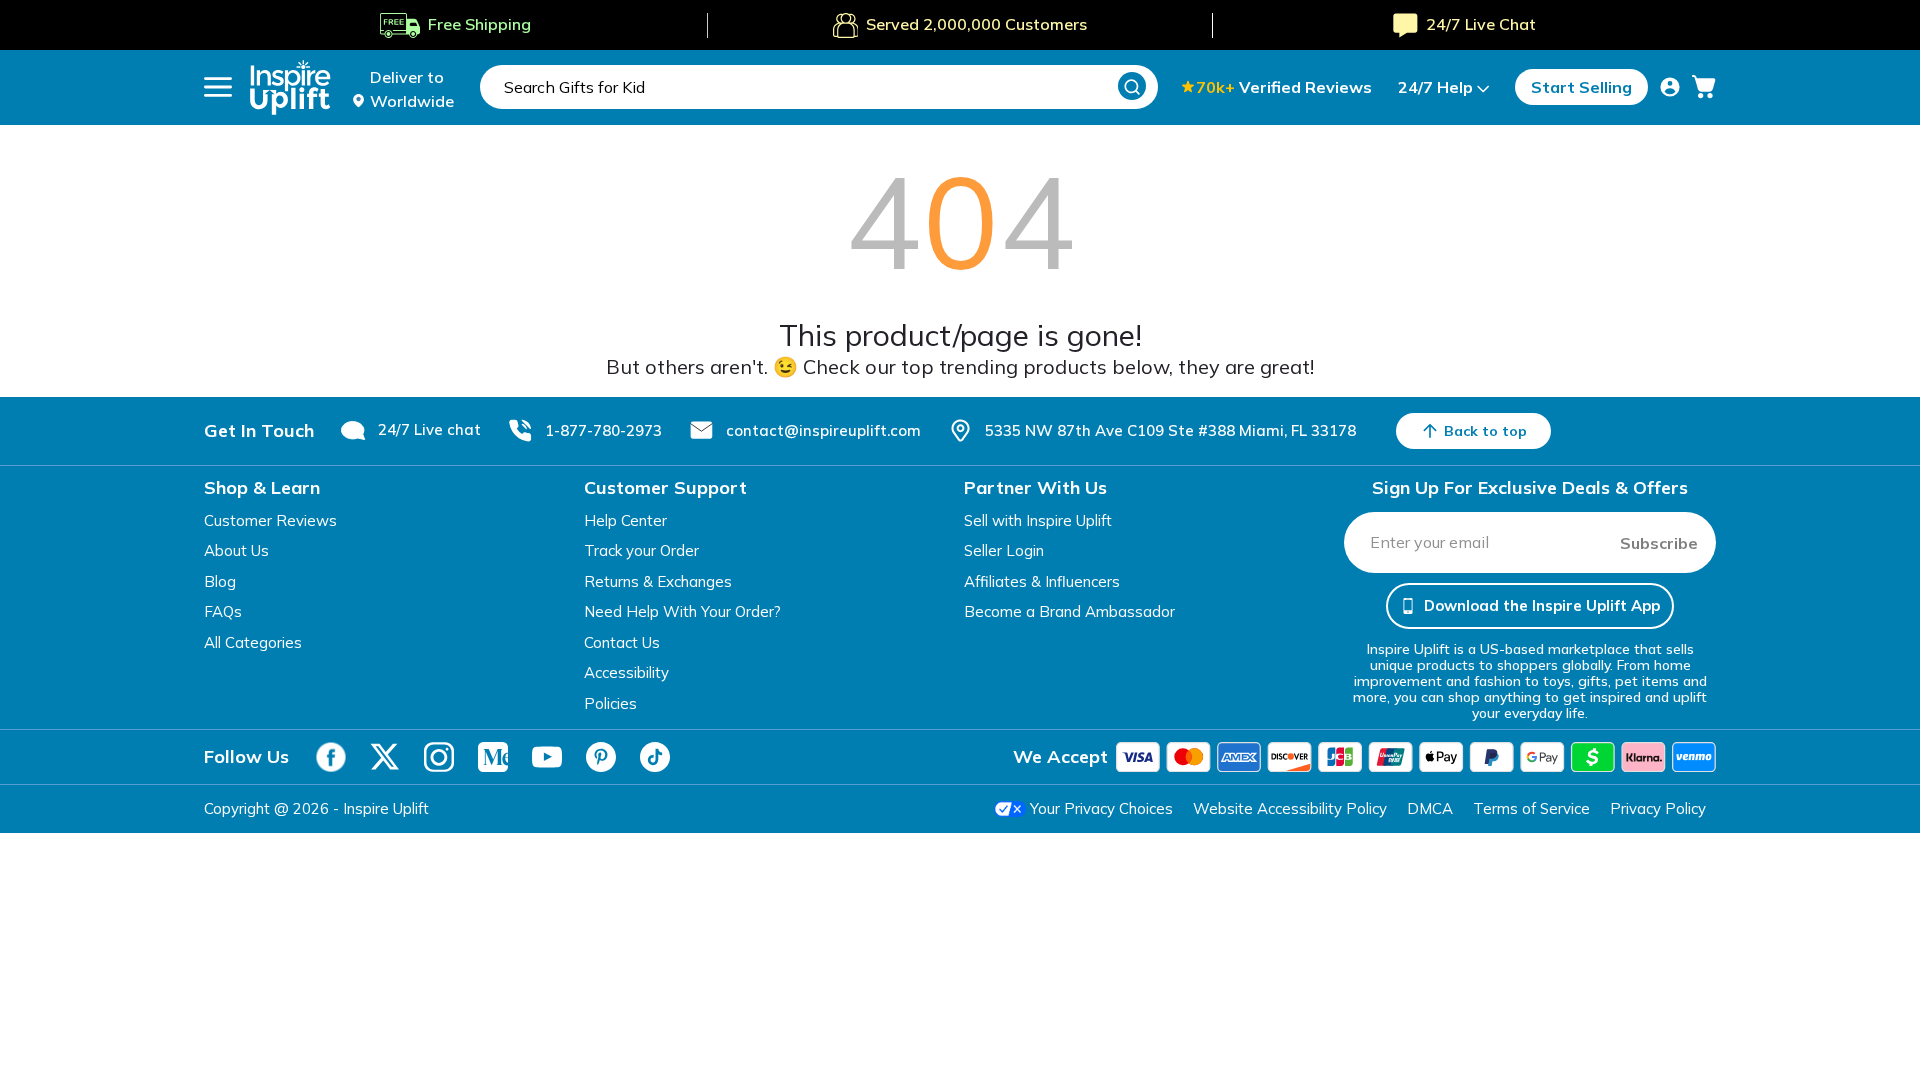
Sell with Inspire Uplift (1038, 520)
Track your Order (641, 550)
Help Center (625, 520)
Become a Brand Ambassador (1069, 611)
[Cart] (1704, 87)
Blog (220, 581)
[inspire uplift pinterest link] (601, 757)
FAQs (223, 611)
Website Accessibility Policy (1290, 808)
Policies (610, 703)
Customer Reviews (270, 520)
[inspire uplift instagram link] (439, 757)
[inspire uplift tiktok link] (655, 757)
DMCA (1430, 808)
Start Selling (1581, 87)
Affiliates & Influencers (1042, 581)
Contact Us (622, 642)
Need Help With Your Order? (682, 611)
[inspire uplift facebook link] (331, 757)
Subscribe (1659, 543)
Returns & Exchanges (658, 581)
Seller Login (1004, 550)
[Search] (1132, 86)
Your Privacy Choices (1101, 808)
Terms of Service (1531, 808)
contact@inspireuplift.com (823, 430)
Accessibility (626, 672)
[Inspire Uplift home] (290, 87)
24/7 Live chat (429, 429)
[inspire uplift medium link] (493, 757)
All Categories (253, 642)
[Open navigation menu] (218, 87)
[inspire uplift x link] (385, 757)
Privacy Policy (1658, 808)
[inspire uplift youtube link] (547, 757)
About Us (236, 550)
